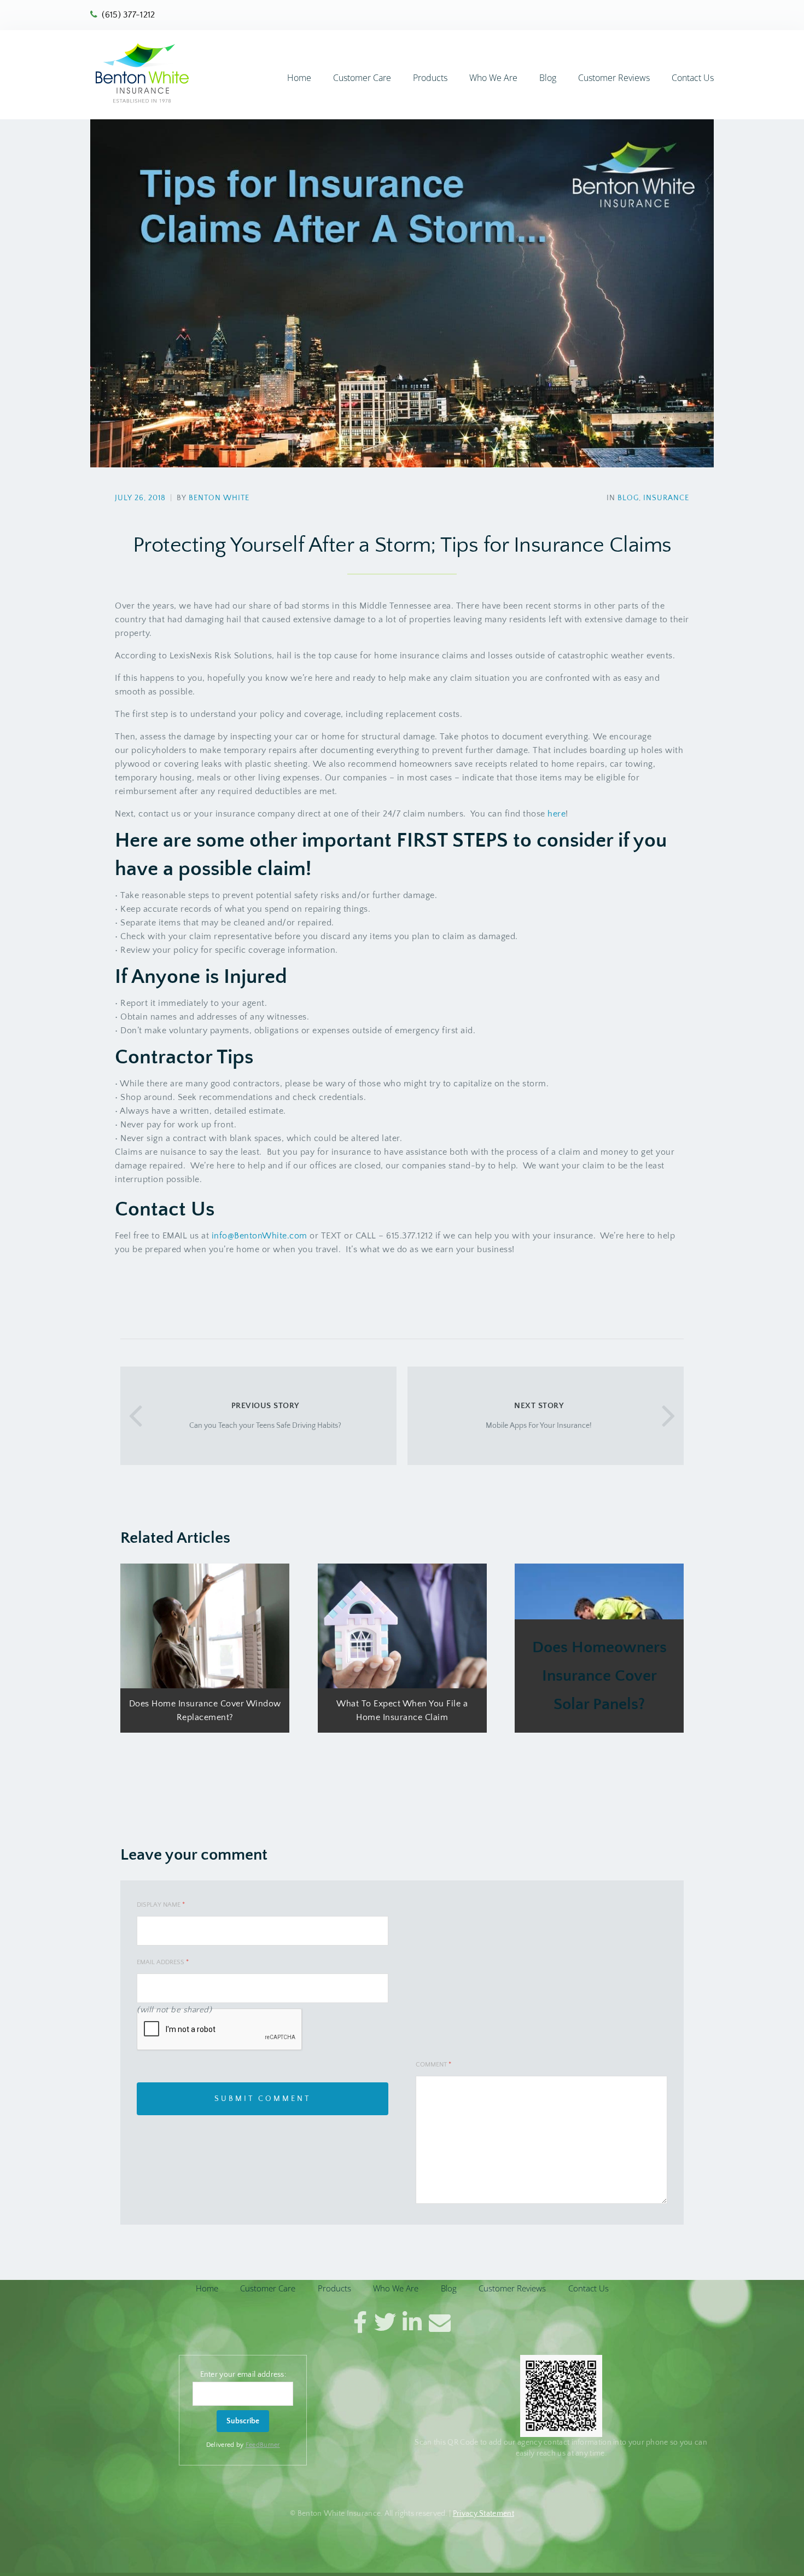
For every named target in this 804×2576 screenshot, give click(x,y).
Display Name (161, 1905)
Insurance (666, 498)
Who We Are (493, 78)
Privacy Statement (483, 2514)
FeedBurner (263, 2445)
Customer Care (362, 78)
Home (299, 78)
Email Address (163, 1962)
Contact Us (693, 78)
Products (430, 78)
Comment (433, 2065)
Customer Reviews (614, 78)
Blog (548, 78)
